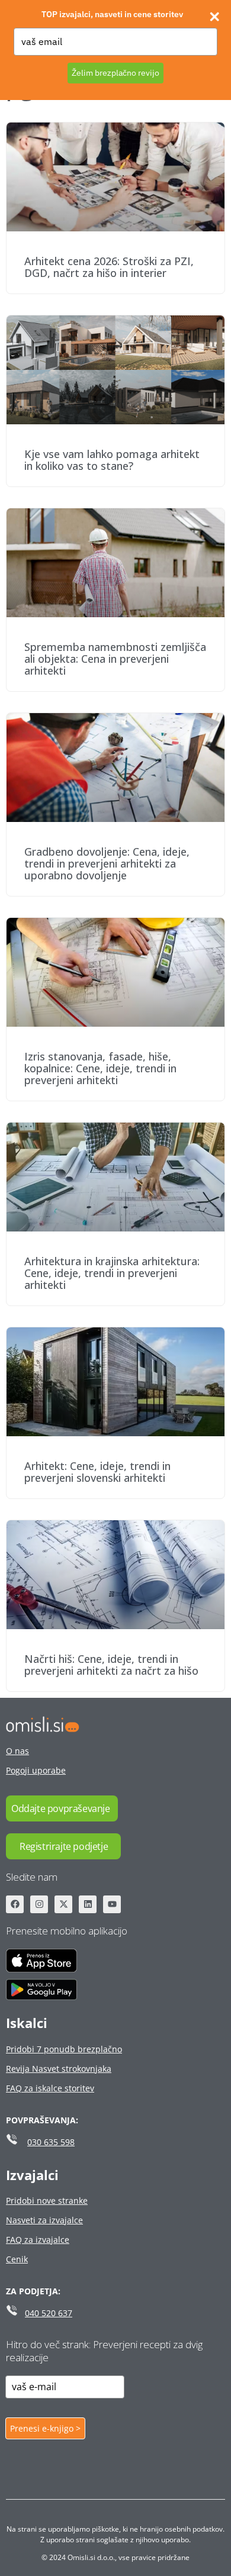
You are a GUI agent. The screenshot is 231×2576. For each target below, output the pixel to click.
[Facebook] (15, 1904)
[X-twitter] (63, 1904)
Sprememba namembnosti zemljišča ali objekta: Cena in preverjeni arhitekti (115, 659)
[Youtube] (112, 1904)
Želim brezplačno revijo (115, 73)
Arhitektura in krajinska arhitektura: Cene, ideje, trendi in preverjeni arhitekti (112, 1273)
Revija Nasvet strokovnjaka (59, 2069)
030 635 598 (51, 2142)
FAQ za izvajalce (38, 2240)
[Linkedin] (88, 1904)
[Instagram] (39, 1904)
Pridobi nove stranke (47, 2201)
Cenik (17, 2259)
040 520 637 (49, 2313)
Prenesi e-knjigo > (45, 2428)
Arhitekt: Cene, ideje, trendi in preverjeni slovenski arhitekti (97, 1472)
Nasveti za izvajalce (44, 2220)
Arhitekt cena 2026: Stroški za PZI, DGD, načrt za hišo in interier (109, 267)
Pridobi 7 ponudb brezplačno (64, 2049)
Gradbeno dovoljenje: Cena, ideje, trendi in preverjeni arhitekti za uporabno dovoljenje (107, 863)
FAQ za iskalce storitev (50, 2088)
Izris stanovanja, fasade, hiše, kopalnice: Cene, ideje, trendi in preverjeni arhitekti (100, 1068)
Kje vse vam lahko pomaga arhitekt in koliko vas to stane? (112, 460)
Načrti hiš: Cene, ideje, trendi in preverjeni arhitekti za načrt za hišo (111, 1665)
